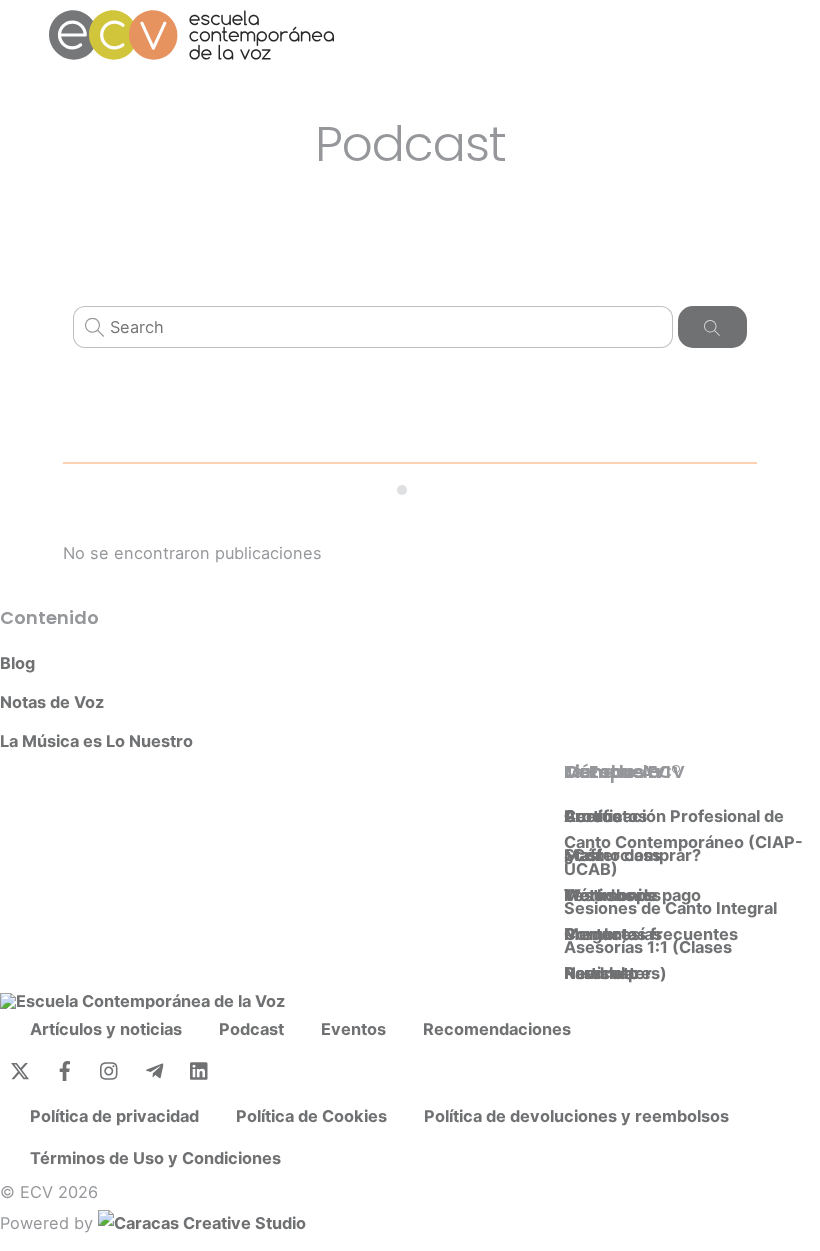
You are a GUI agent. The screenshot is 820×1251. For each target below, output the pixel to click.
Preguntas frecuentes (651, 934)
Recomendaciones (497, 1029)
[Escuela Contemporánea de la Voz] (191, 51)
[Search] (712, 326)
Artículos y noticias (106, 1029)
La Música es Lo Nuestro (96, 741)
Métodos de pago (632, 895)
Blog (17, 663)
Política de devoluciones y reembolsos (576, 1116)
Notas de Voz (52, 702)
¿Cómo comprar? (632, 855)
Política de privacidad (114, 1116)
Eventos (353, 1029)
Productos (605, 816)
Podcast (251, 1029)
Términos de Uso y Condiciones (155, 1158)
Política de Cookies (311, 1116)
